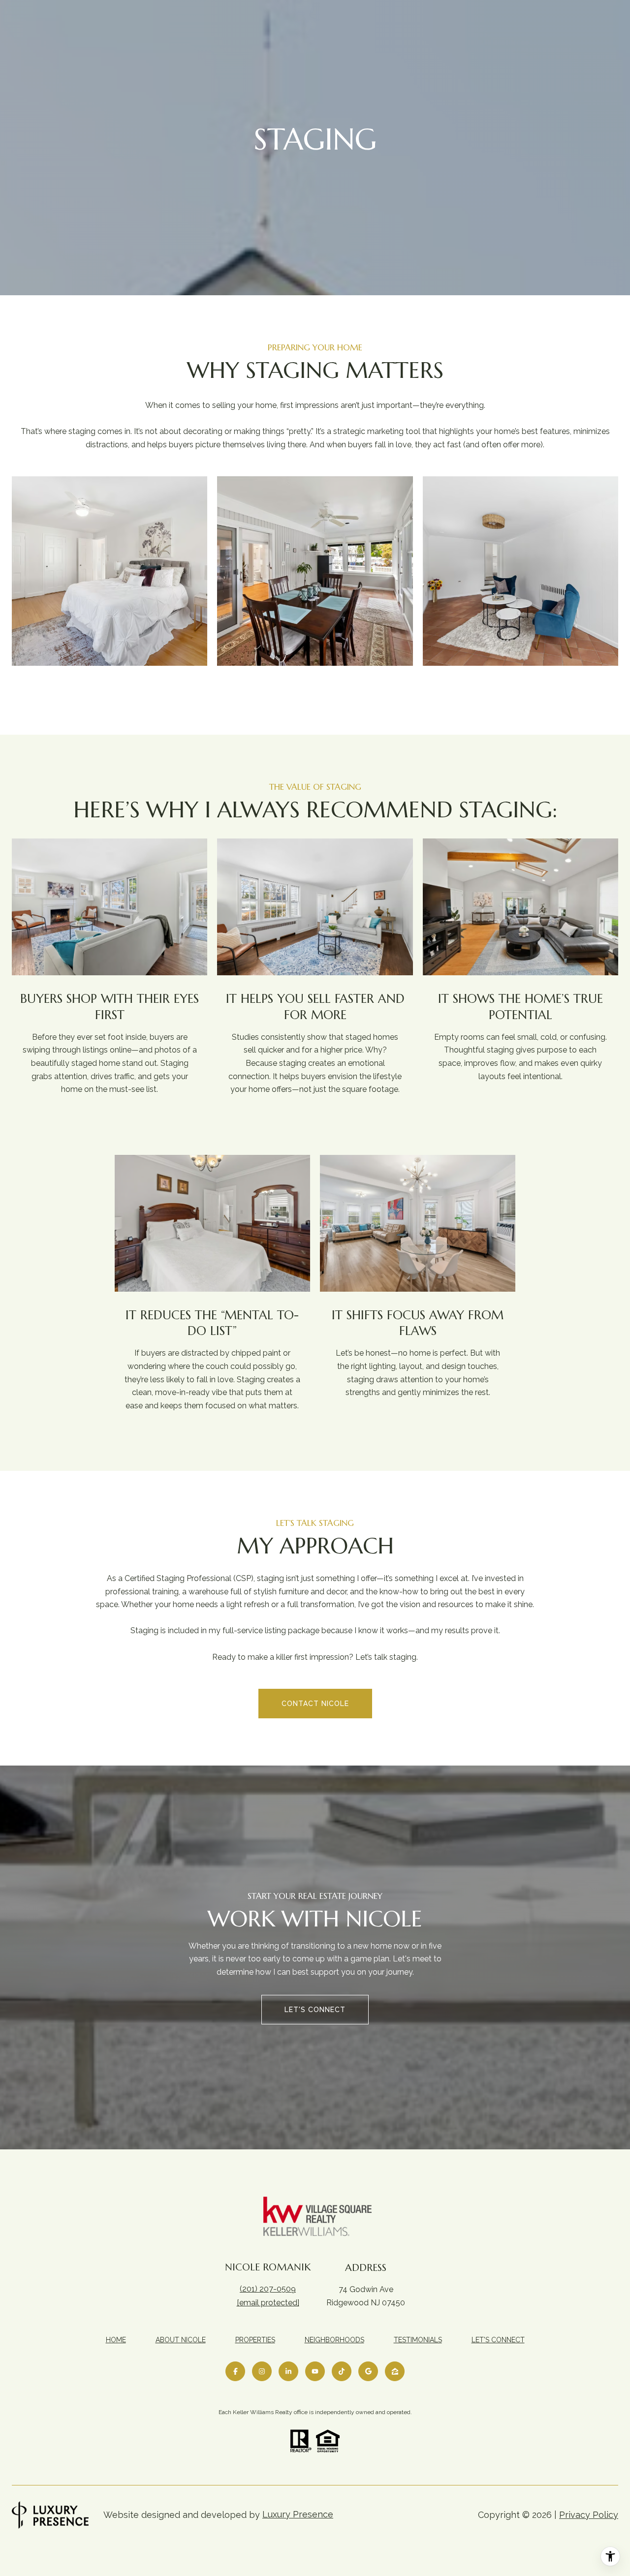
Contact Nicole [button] (315, 1704)
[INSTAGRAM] (262, 2371)
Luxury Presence (298, 2514)
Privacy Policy (589, 2515)
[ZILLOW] (395, 2371)
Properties (255, 2340)
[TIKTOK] (342, 2371)
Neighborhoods (334, 2340)
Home (116, 2340)
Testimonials (418, 2340)
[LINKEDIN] (288, 2371)
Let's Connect (498, 2340)
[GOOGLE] (368, 2371)
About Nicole (181, 2340)
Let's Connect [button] (315, 2010)
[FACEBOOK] (235, 2371)
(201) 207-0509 (268, 2289)
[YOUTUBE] (315, 2371)
